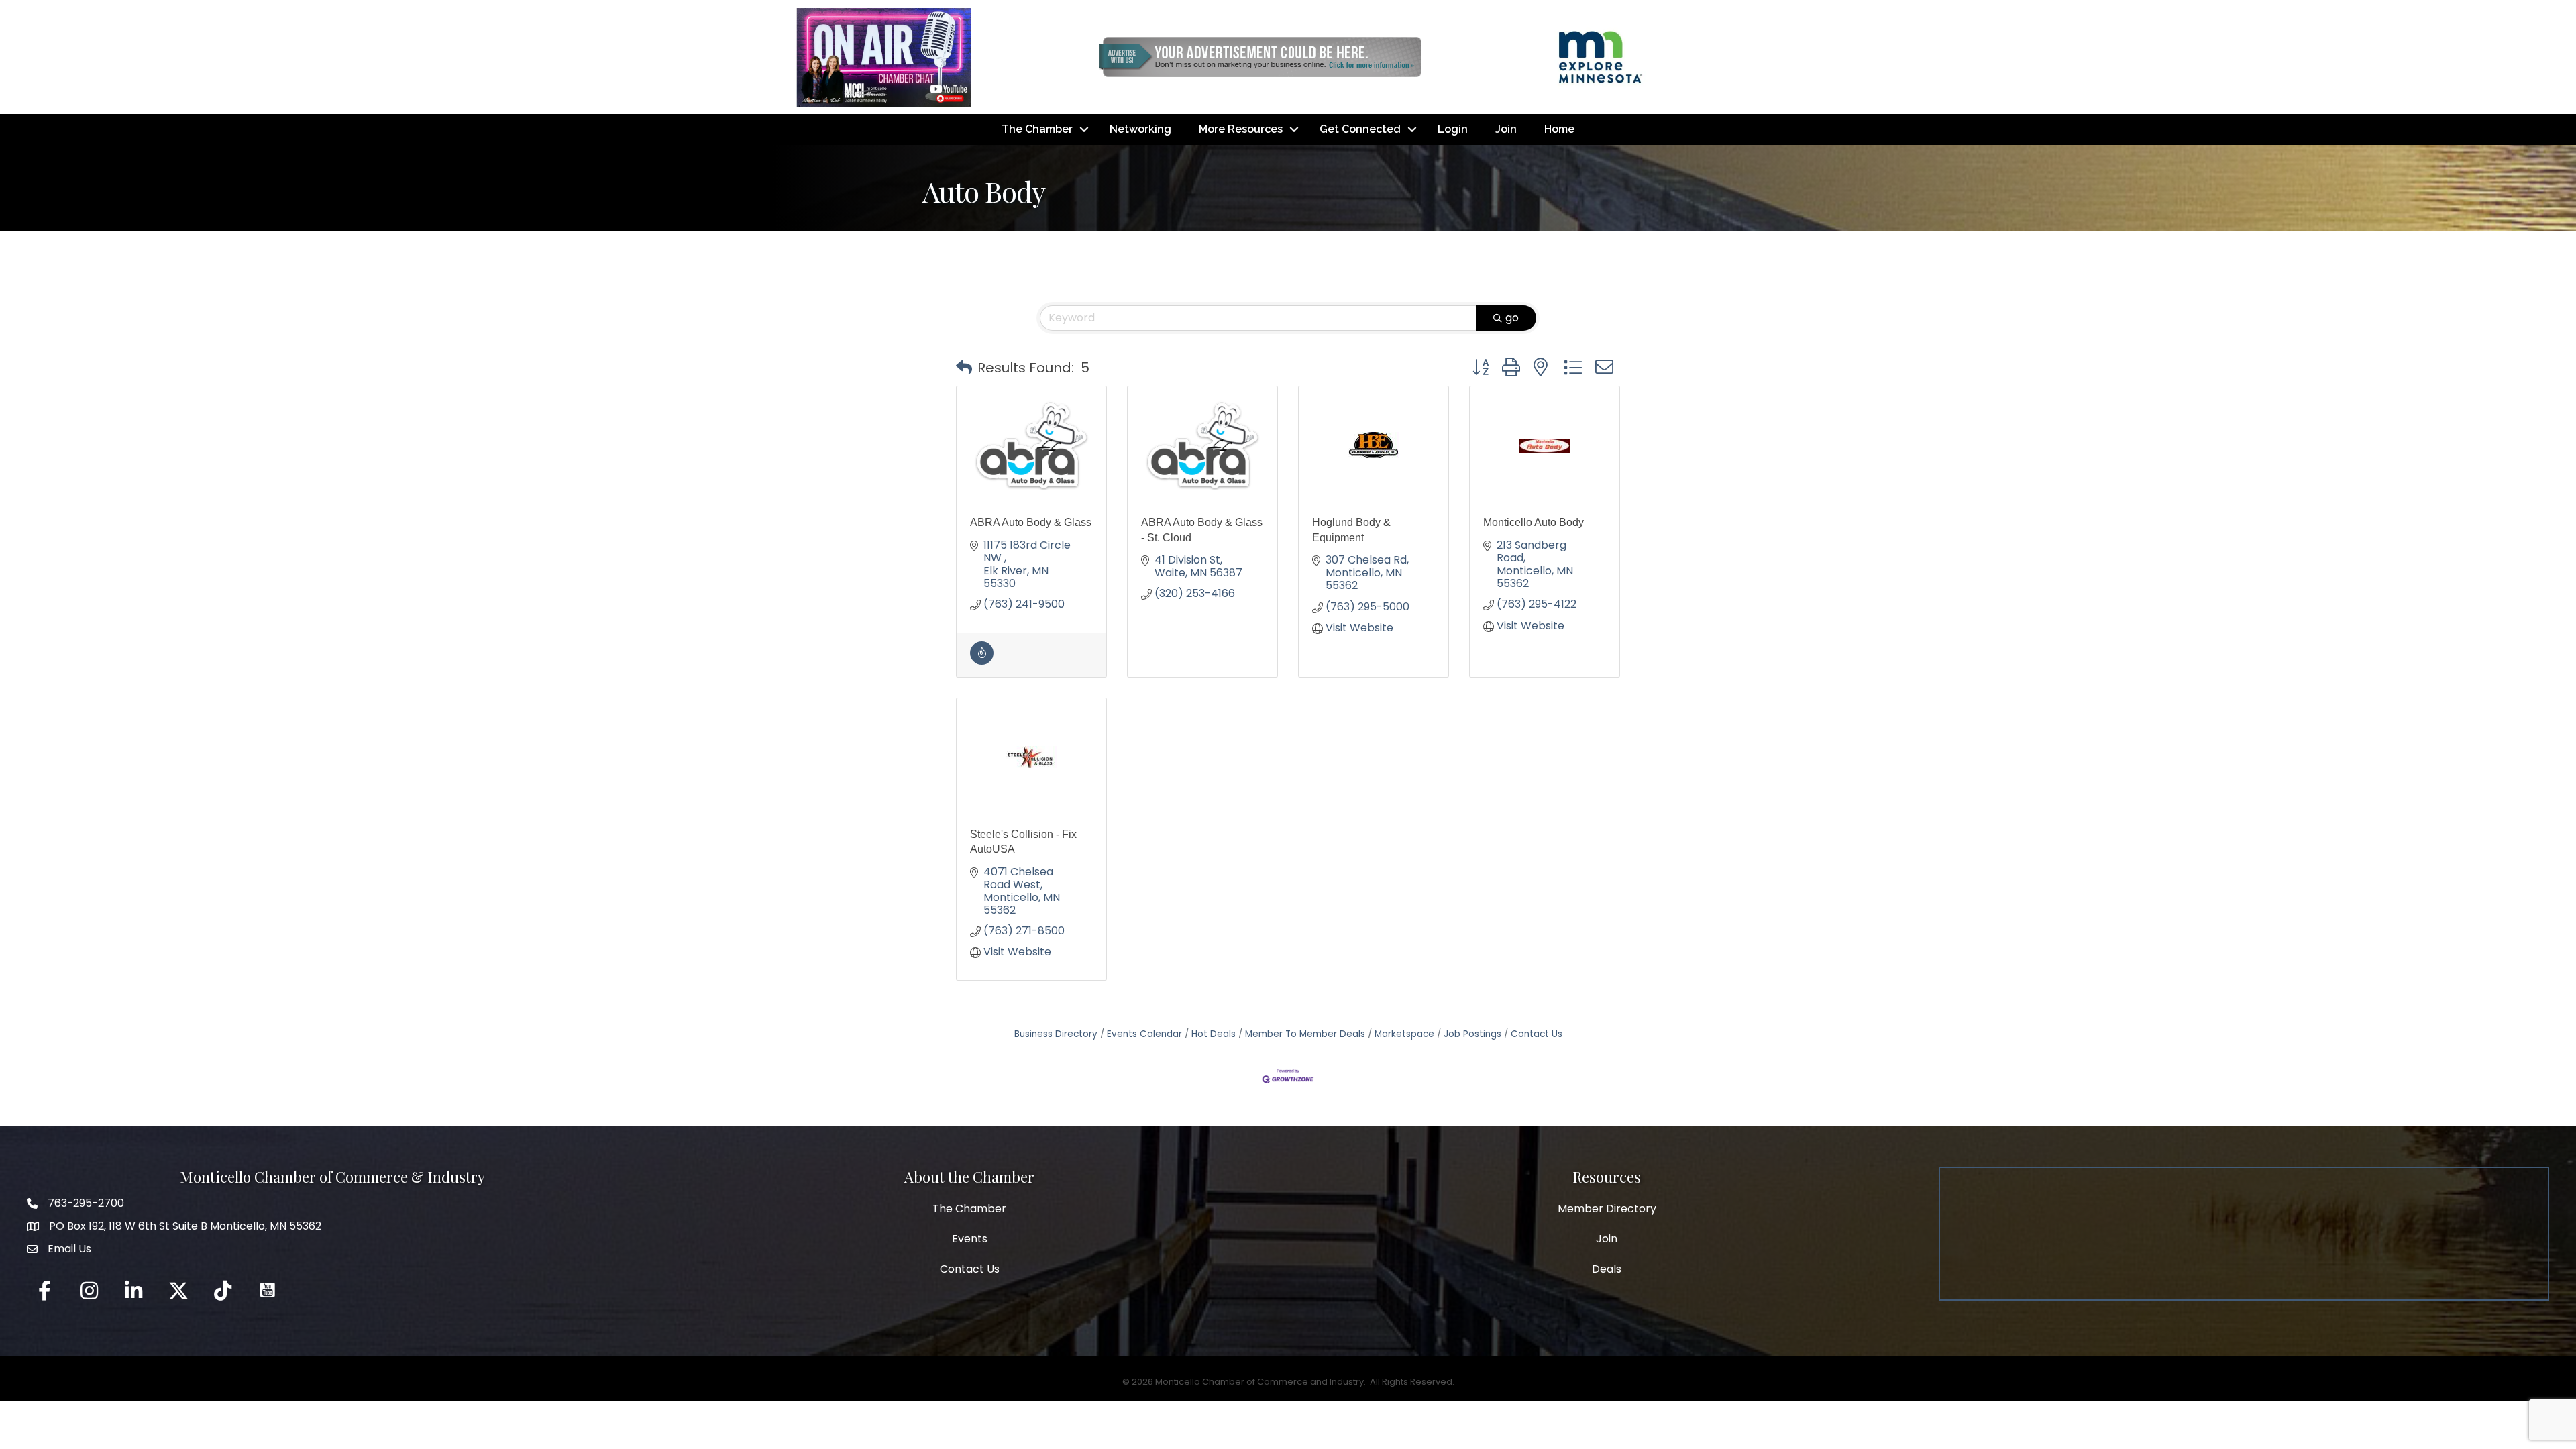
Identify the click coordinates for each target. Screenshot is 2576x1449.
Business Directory (1056, 1034)
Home (1559, 129)
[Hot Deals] (982, 661)
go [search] (1512, 318)
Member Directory (1607, 1209)
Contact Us (1537, 1034)
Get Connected (1360, 129)
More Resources (1241, 129)
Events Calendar (1144, 1034)
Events (970, 1239)
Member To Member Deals (1305, 1034)
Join (1506, 129)
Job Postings (1472, 1034)
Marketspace (1404, 1034)
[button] (964, 368)
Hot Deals (1214, 1034)
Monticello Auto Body (1534, 522)
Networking (1140, 129)
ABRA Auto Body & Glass (1031, 522)
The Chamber (1037, 129)
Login (1453, 129)
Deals (1607, 1269)
